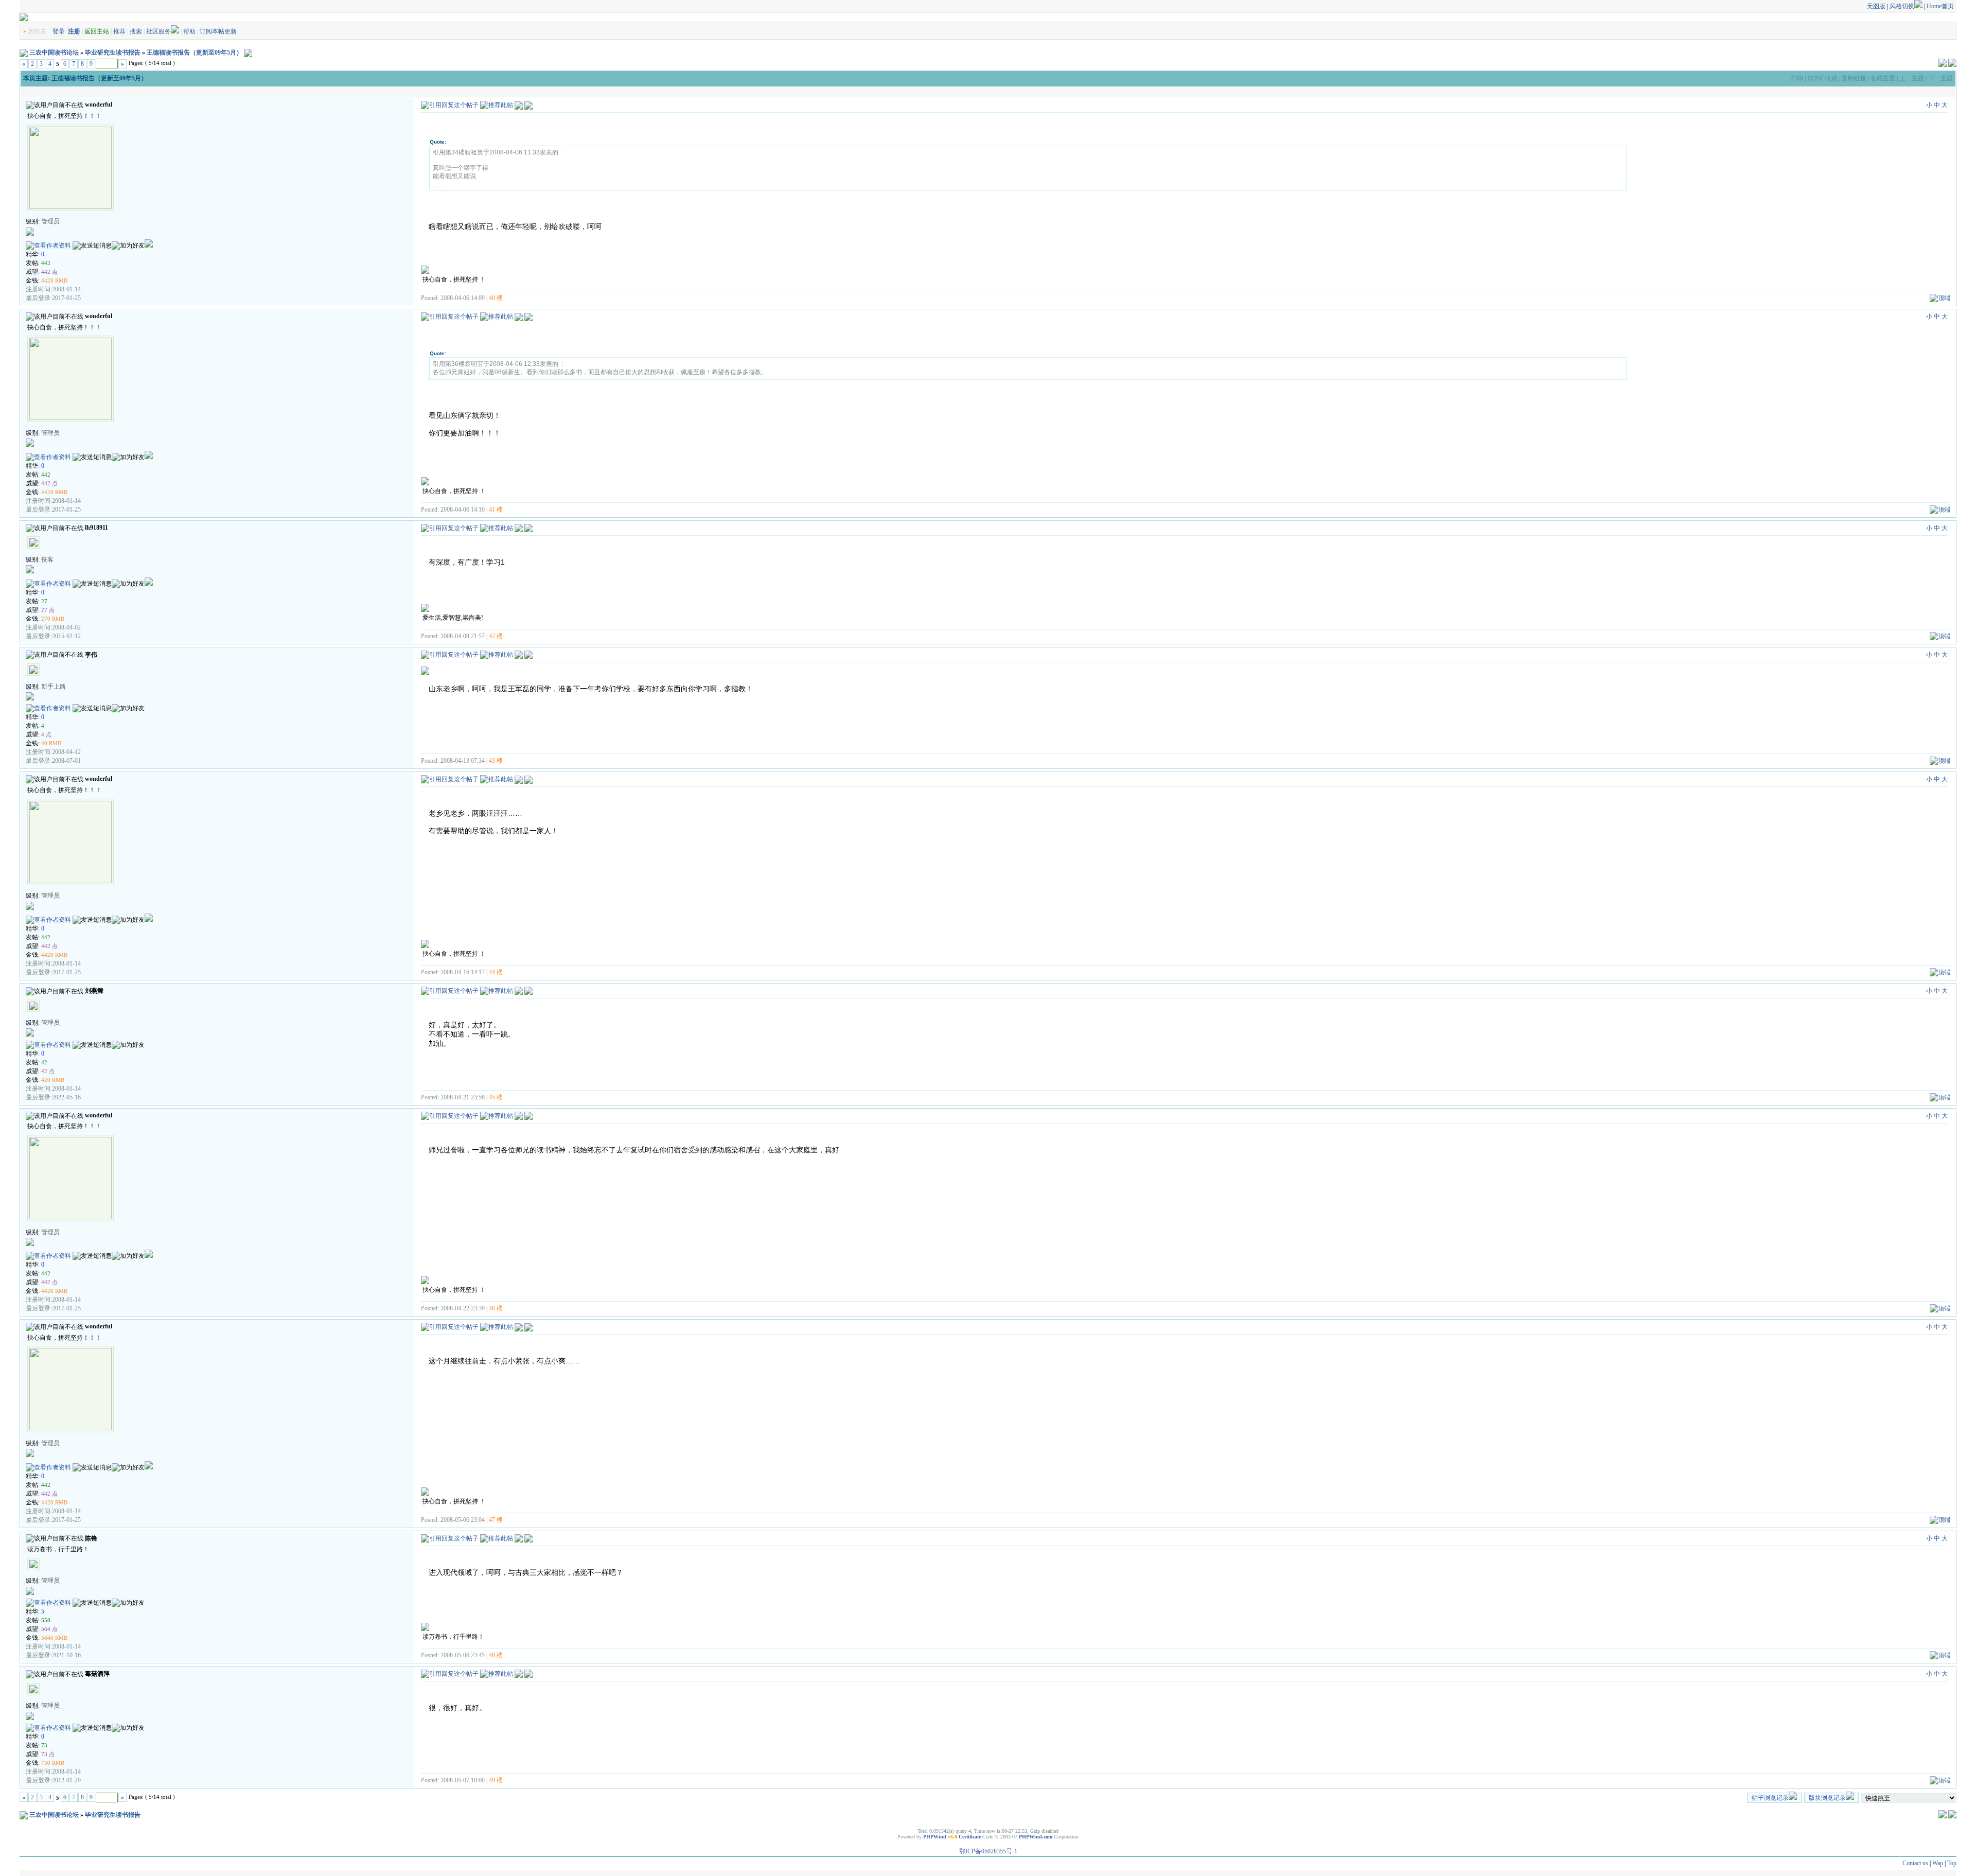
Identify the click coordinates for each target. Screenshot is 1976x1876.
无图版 (1876, 6)
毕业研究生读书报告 (113, 52)
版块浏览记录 (1827, 1798)
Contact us (1915, 1863)
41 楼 (496, 510)
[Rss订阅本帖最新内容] (248, 52)
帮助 (189, 31)
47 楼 (496, 1520)
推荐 (119, 31)
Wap (1938, 1863)
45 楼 (496, 1097)
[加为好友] (128, 246)
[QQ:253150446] (149, 246)
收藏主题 (1883, 78)
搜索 (136, 31)
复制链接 (1854, 78)
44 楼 (496, 972)
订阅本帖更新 (218, 31)
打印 (1797, 78)
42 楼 (496, 636)
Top (1952, 1863)
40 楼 (496, 298)
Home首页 (1940, 6)
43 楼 (496, 761)
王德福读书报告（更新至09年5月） (195, 52)
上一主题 (1912, 78)
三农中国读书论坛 (54, 52)
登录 (59, 31)
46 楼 (496, 1308)
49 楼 (496, 1780)
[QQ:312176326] (149, 584)
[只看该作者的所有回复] (528, 105)
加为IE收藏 (1822, 78)
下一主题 (1940, 78)
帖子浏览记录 (1770, 1798)
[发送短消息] (92, 246)
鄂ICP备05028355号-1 (988, 1851)
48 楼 (496, 1655)
